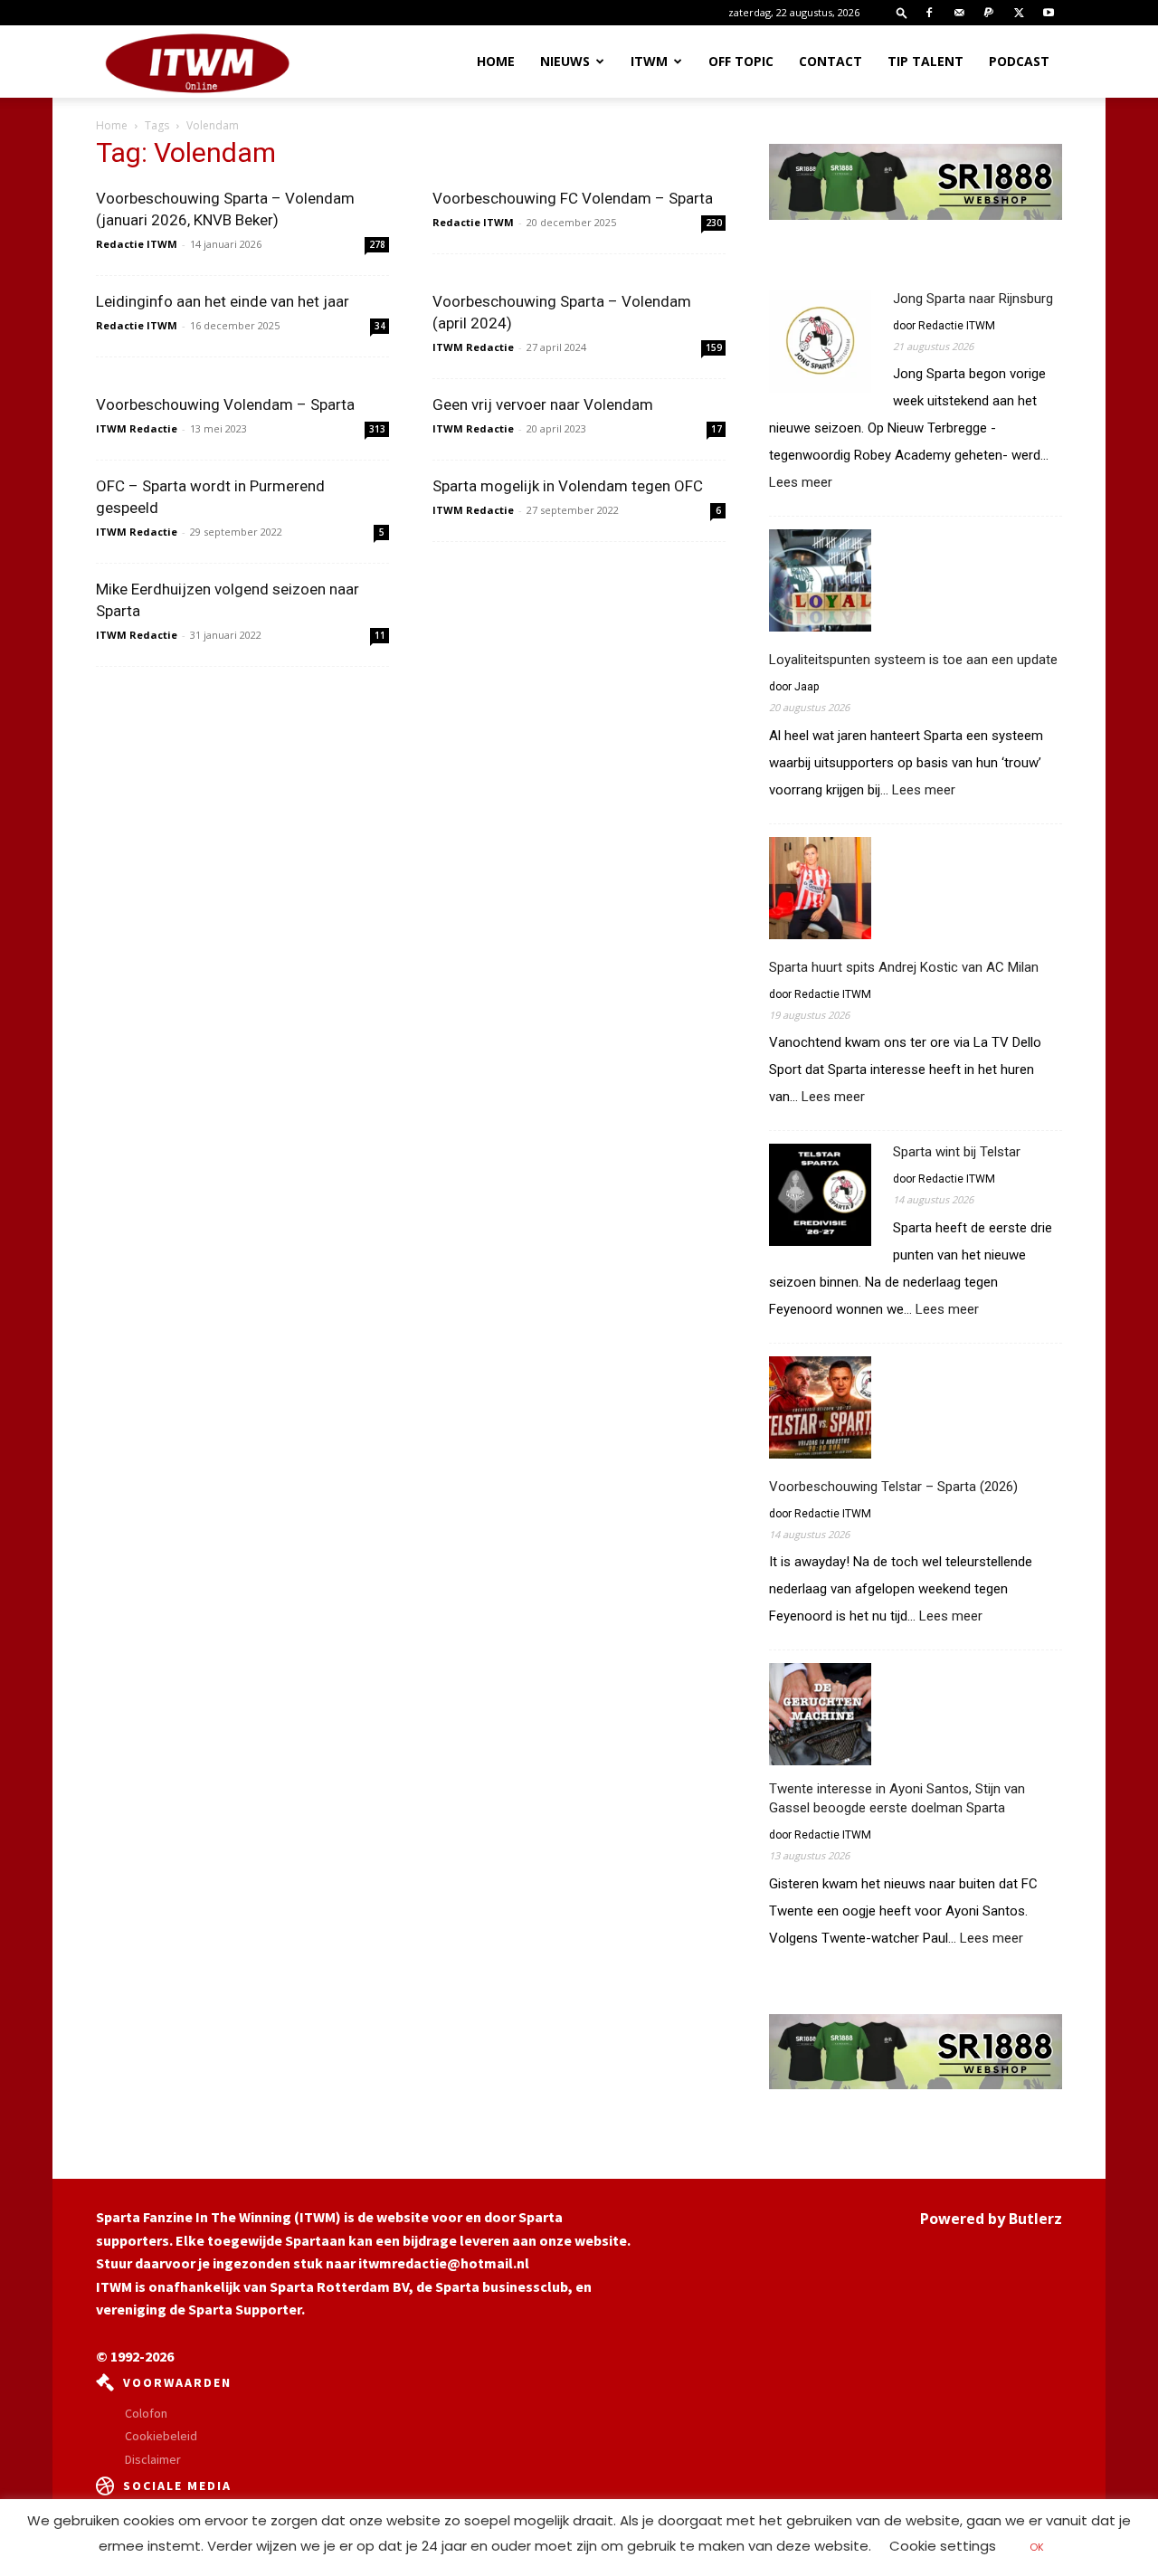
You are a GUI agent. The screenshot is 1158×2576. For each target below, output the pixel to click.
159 (714, 347)
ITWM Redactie (473, 347)
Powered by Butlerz (991, 2219)
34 (380, 326)
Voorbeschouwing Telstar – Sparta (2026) (893, 1487)
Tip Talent (925, 61)
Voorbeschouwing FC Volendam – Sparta (573, 198)
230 (714, 223)
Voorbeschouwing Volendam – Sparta (225, 404)
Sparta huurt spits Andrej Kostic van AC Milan (904, 967)
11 (380, 635)
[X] (1019, 13)
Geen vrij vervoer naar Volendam (543, 404)
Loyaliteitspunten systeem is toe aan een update (913, 660)
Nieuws (565, 61)
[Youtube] (1049, 13)
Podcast (1019, 61)
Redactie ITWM (137, 244)
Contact (831, 61)
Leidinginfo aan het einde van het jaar (223, 301)
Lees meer (801, 483)
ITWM (649, 61)
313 (377, 429)
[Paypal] (989, 13)
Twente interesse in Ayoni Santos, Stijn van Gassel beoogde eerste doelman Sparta (897, 1798)
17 (717, 429)
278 (377, 244)
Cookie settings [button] (943, 2546)
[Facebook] (929, 13)
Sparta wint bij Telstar (957, 1152)
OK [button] (1037, 2547)
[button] (902, 12)
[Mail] (959, 13)
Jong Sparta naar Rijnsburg (973, 299)
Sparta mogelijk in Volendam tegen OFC (568, 486)
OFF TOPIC (741, 61)
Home (496, 61)
